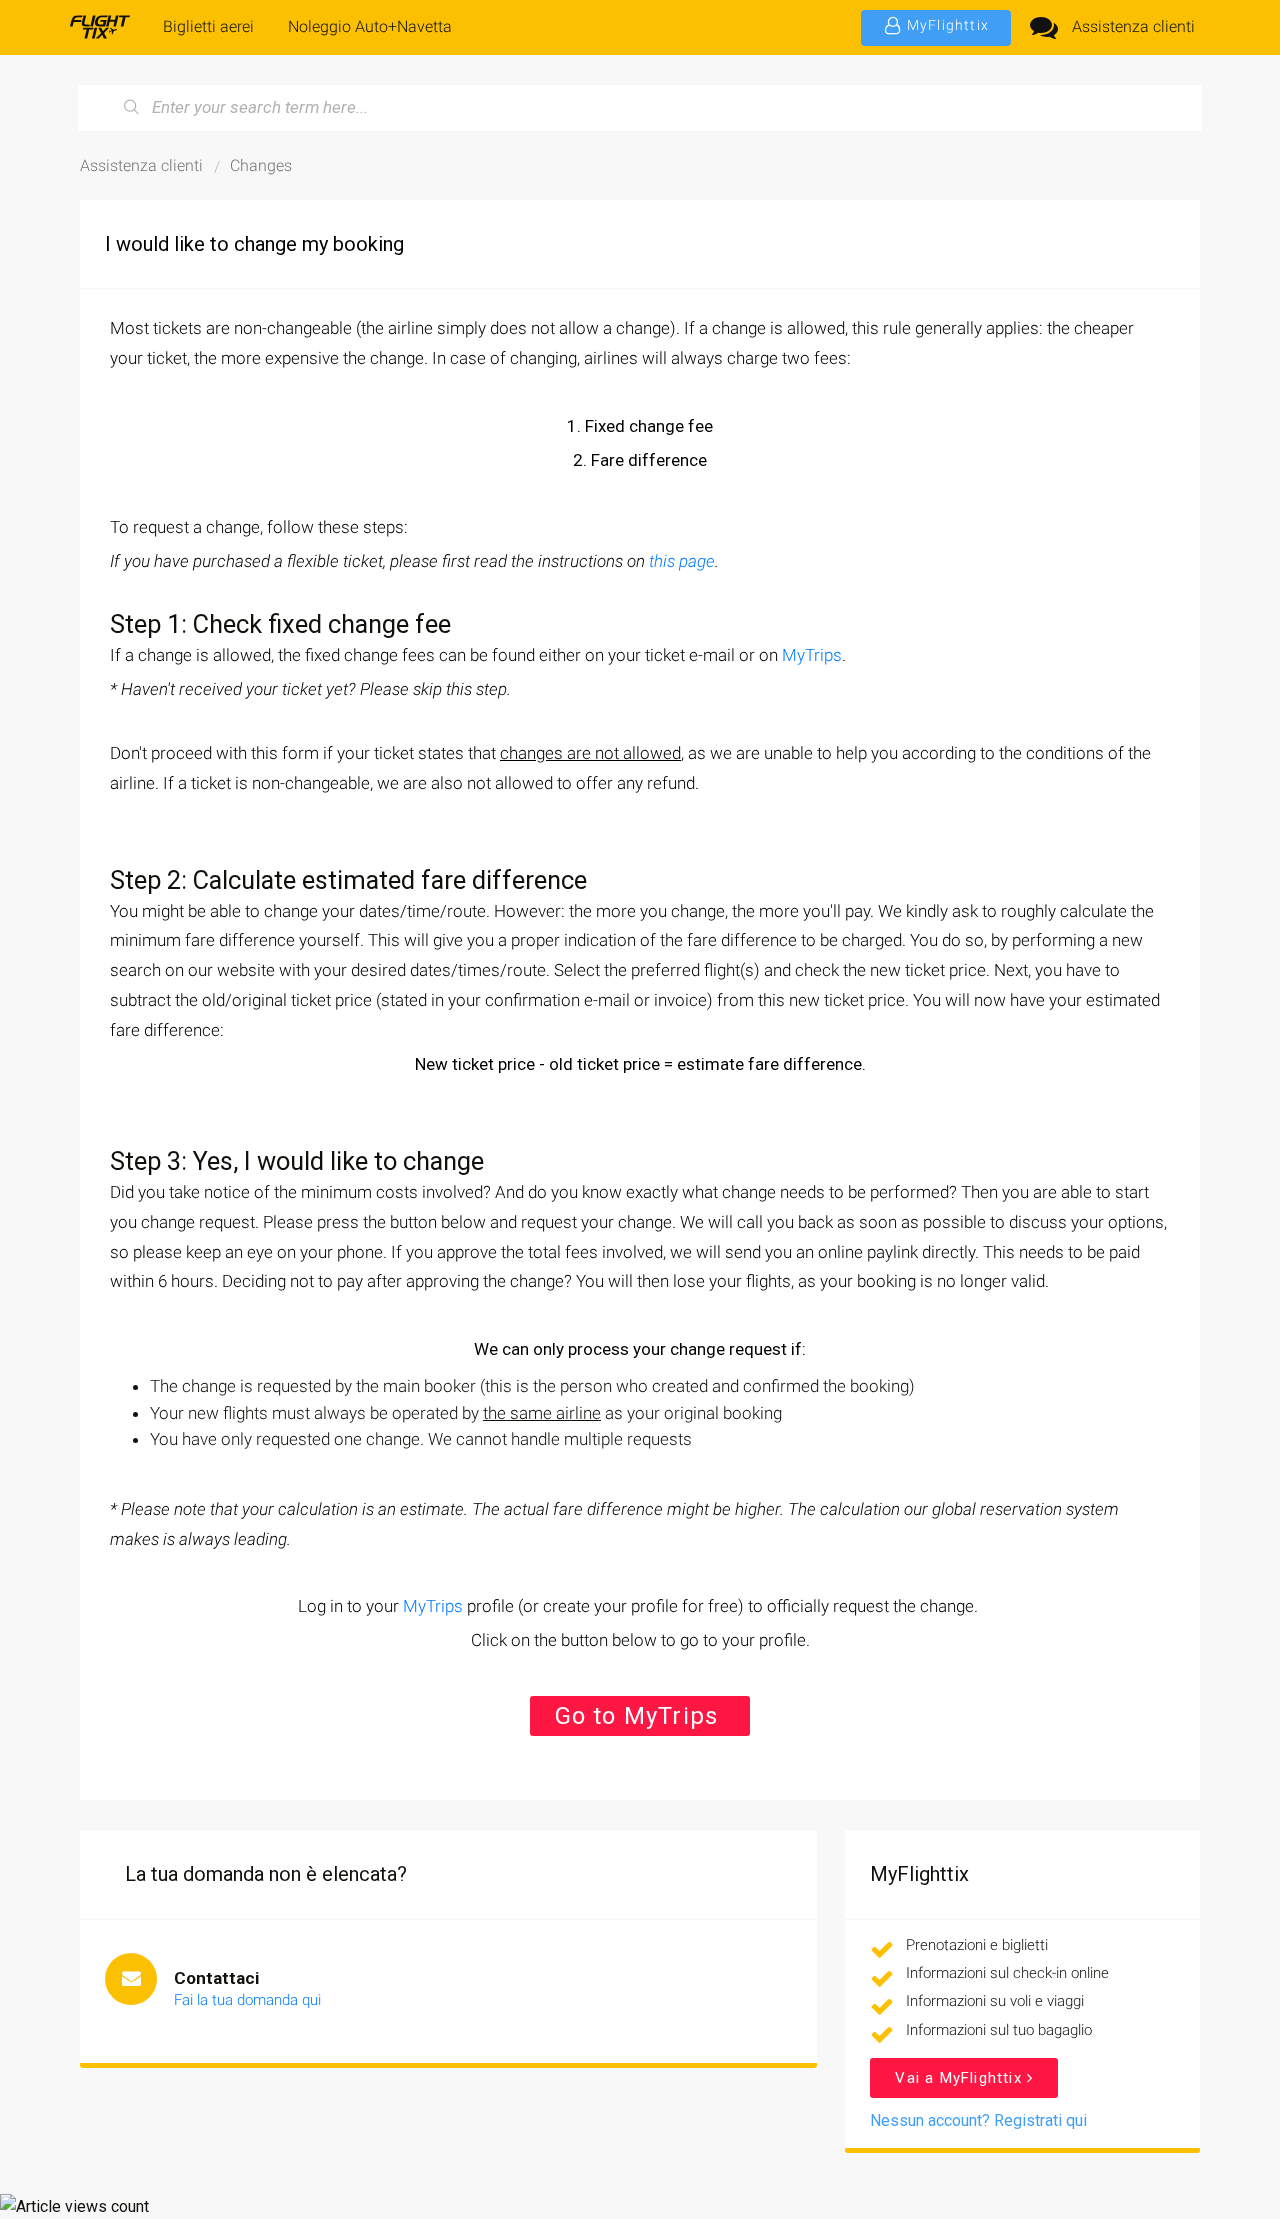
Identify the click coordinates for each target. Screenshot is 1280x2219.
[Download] (603, 869)
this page (682, 561)
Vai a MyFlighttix (961, 2078)
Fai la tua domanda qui (247, 2000)
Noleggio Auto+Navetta (370, 26)
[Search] (132, 108)
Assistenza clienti (1133, 26)
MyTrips (812, 655)
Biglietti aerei (208, 26)
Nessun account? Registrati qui (978, 2120)
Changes (261, 165)
